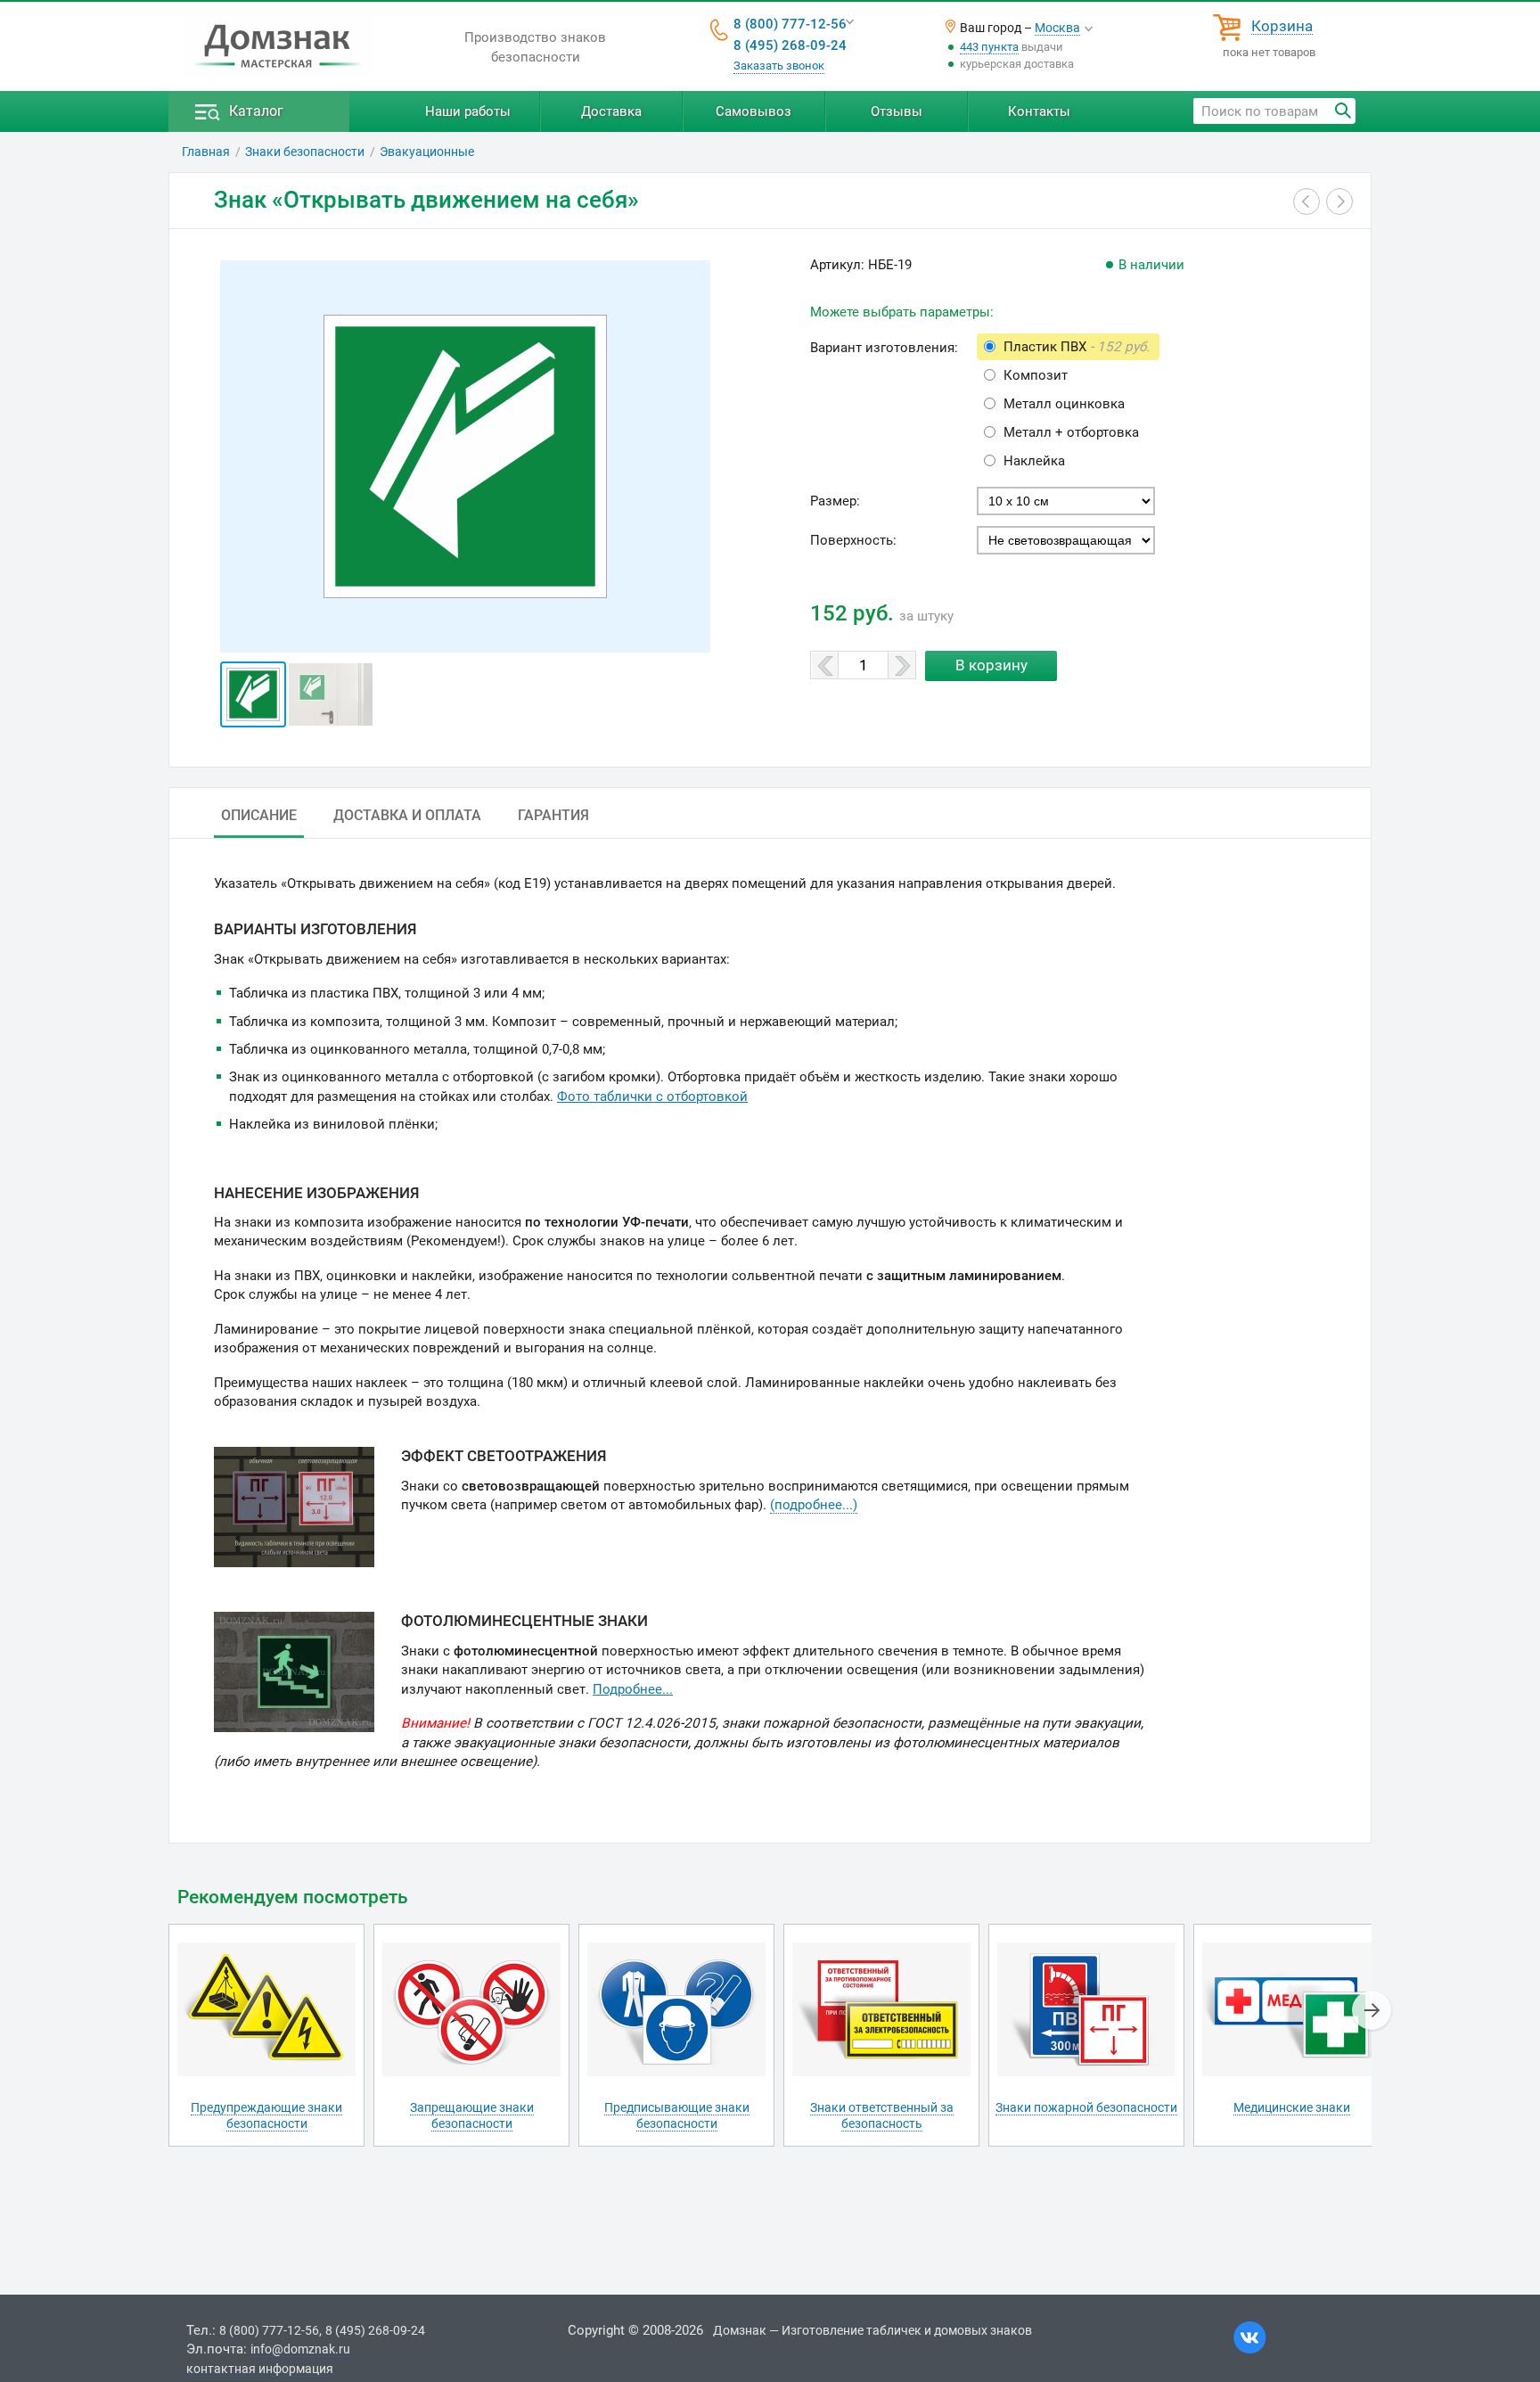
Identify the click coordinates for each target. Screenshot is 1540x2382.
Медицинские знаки (1292, 2107)
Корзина (1282, 27)
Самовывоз (754, 111)
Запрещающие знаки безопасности (472, 2115)
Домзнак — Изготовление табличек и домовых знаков (872, 2330)
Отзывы (897, 111)
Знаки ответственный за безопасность (882, 2115)
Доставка (611, 111)
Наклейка (1034, 461)
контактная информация (260, 2369)
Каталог (256, 111)
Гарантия (553, 815)
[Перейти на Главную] (277, 47)
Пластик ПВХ (1077, 347)
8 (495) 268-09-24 (790, 45)
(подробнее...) (814, 1505)
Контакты (1039, 111)
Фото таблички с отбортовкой (652, 1097)
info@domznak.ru (300, 2349)
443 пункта (989, 47)
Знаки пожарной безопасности (1086, 2107)
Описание (259, 815)
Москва (1057, 28)
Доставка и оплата (407, 815)
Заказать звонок (779, 66)
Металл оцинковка (1064, 404)
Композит (1036, 375)
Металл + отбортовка (1071, 432)
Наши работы (468, 111)
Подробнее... (633, 1689)
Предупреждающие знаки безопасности (266, 2115)
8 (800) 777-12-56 (790, 24)
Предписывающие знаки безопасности (677, 2115)
